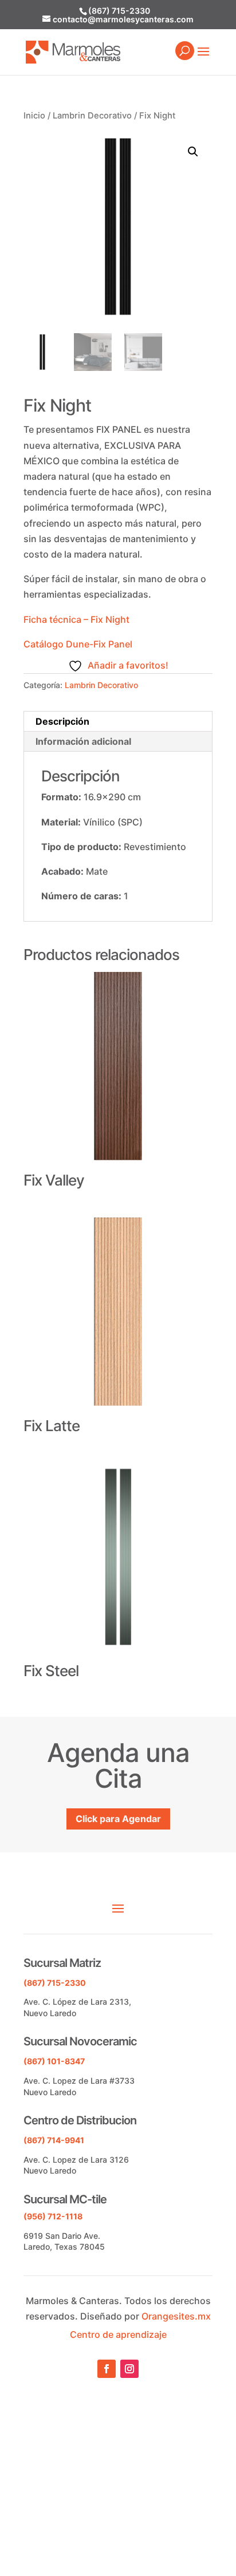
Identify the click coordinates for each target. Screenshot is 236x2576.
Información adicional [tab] (83, 741)
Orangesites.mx (176, 2316)
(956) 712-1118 (53, 2216)
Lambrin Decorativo (92, 116)
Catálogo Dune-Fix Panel (78, 644)
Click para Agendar (118, 1819)
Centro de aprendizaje (118, 2334)
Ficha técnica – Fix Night (76, 619)
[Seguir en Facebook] (107, 2369)
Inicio (34, 116)
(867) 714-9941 (54, 2140)
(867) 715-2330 (119, 11)
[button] (193, 152)
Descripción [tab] (62, 721)
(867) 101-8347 (54, 2061)
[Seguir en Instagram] (129, 2369)
